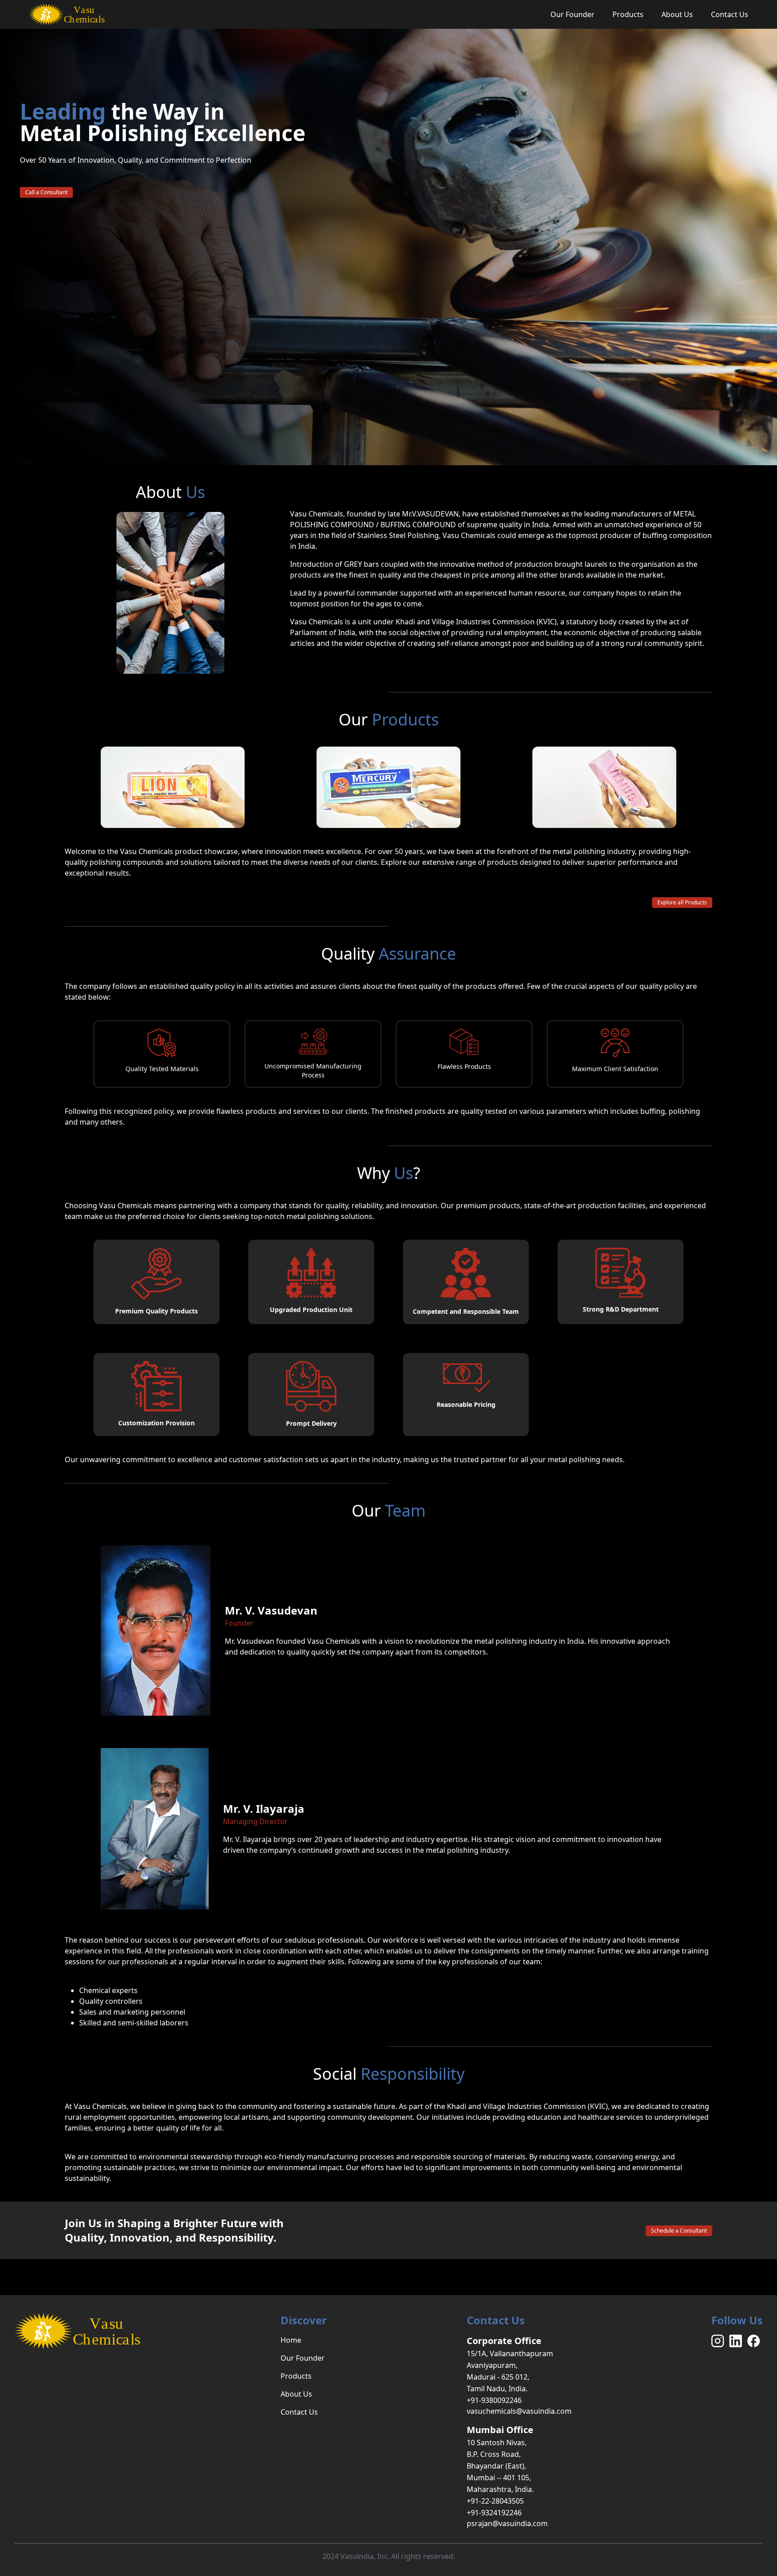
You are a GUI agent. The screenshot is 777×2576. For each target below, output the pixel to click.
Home (291, 2340)
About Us (677, 14)
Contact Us (730, 14)
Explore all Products (682, 902)
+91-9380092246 (494, 2400)
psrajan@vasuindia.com (507, 2523)
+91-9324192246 (494, 2513)
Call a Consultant (46, 192)
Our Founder (572, 14)
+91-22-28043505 (495, 2501)
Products (628, 14)
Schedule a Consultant (679, 2231)
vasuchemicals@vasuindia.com (519, 2411)
